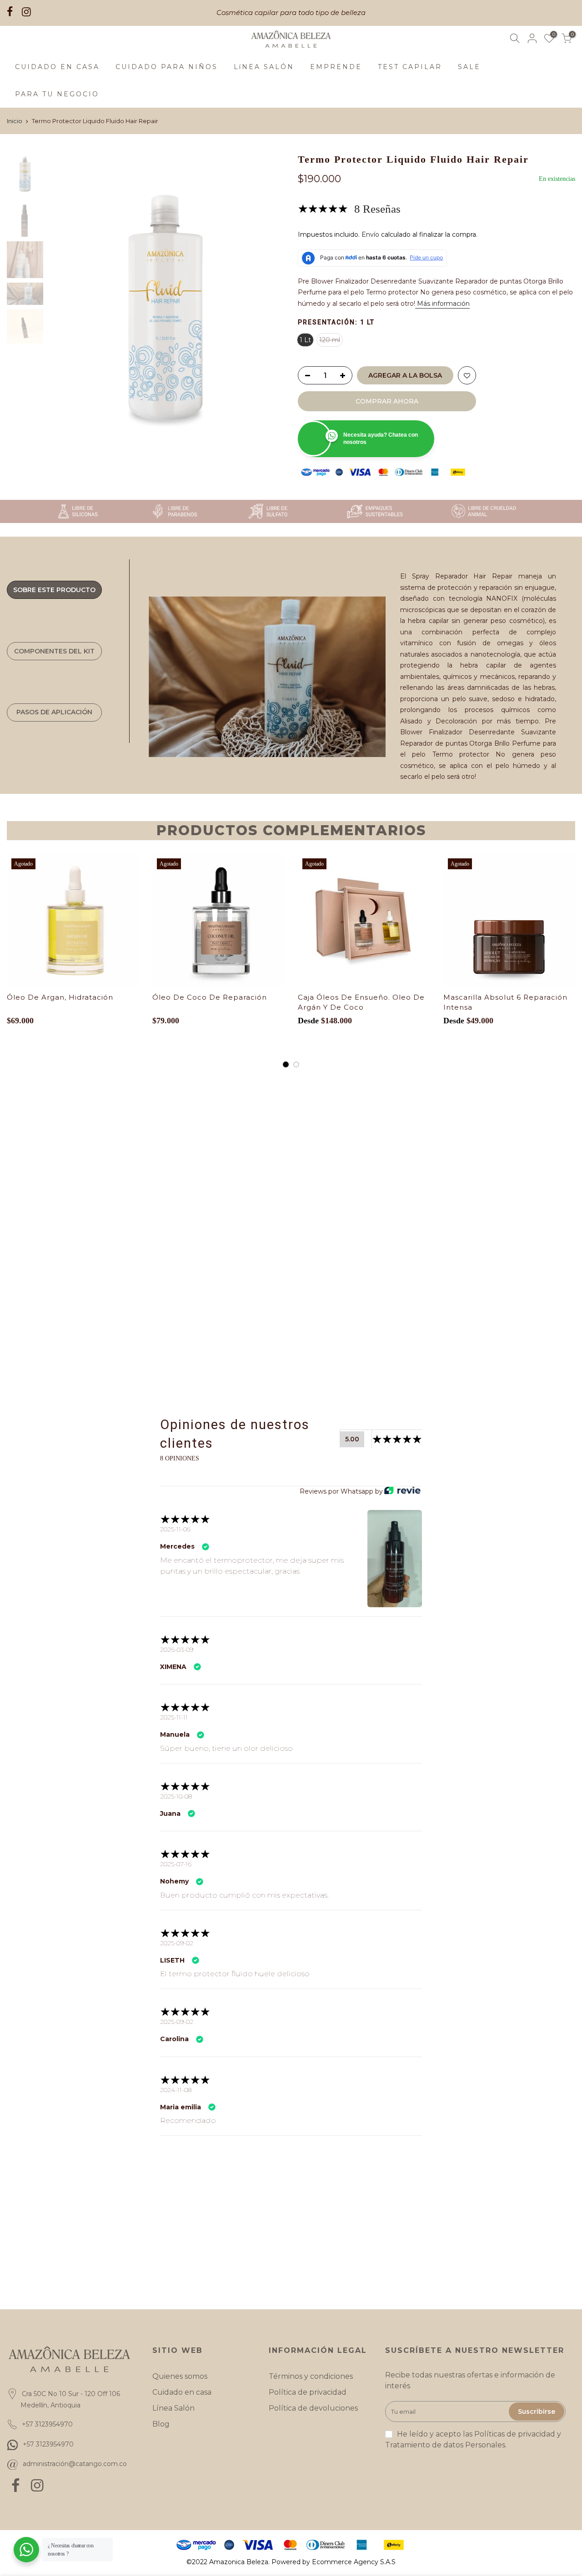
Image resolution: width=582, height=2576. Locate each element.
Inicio (15, 121)
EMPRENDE (336, 67)
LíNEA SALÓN (264, 67)
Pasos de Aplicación (54, 712)
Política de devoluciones (313, 2408)
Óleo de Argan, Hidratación (60, 997)
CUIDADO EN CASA (57, 67)
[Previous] (64, 309)
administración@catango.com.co (75, 2464)
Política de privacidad (308, 2392)
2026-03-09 (177, 1649)
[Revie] (402, 1491)
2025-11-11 (174, 1717)
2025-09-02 (177, 1943)
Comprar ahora (387, 401)
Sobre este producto (54, 590)
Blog (161, 2424)
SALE (469, 67)
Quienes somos (180, 2376)
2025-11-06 (175, 1529)
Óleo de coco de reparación (210, 997)
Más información (442, 304)
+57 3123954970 (48, 2444)
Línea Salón (173, 2408)
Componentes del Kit (54, 651)
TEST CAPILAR (410, 67)
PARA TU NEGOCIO (57, 94)
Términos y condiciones (311, 2376)
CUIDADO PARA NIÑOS (167, 67)
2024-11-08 (176, 2090)
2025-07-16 (176, 1864)
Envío (370, 234)
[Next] (268, 309)
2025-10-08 (176, 1796)
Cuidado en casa (182, 2392)
